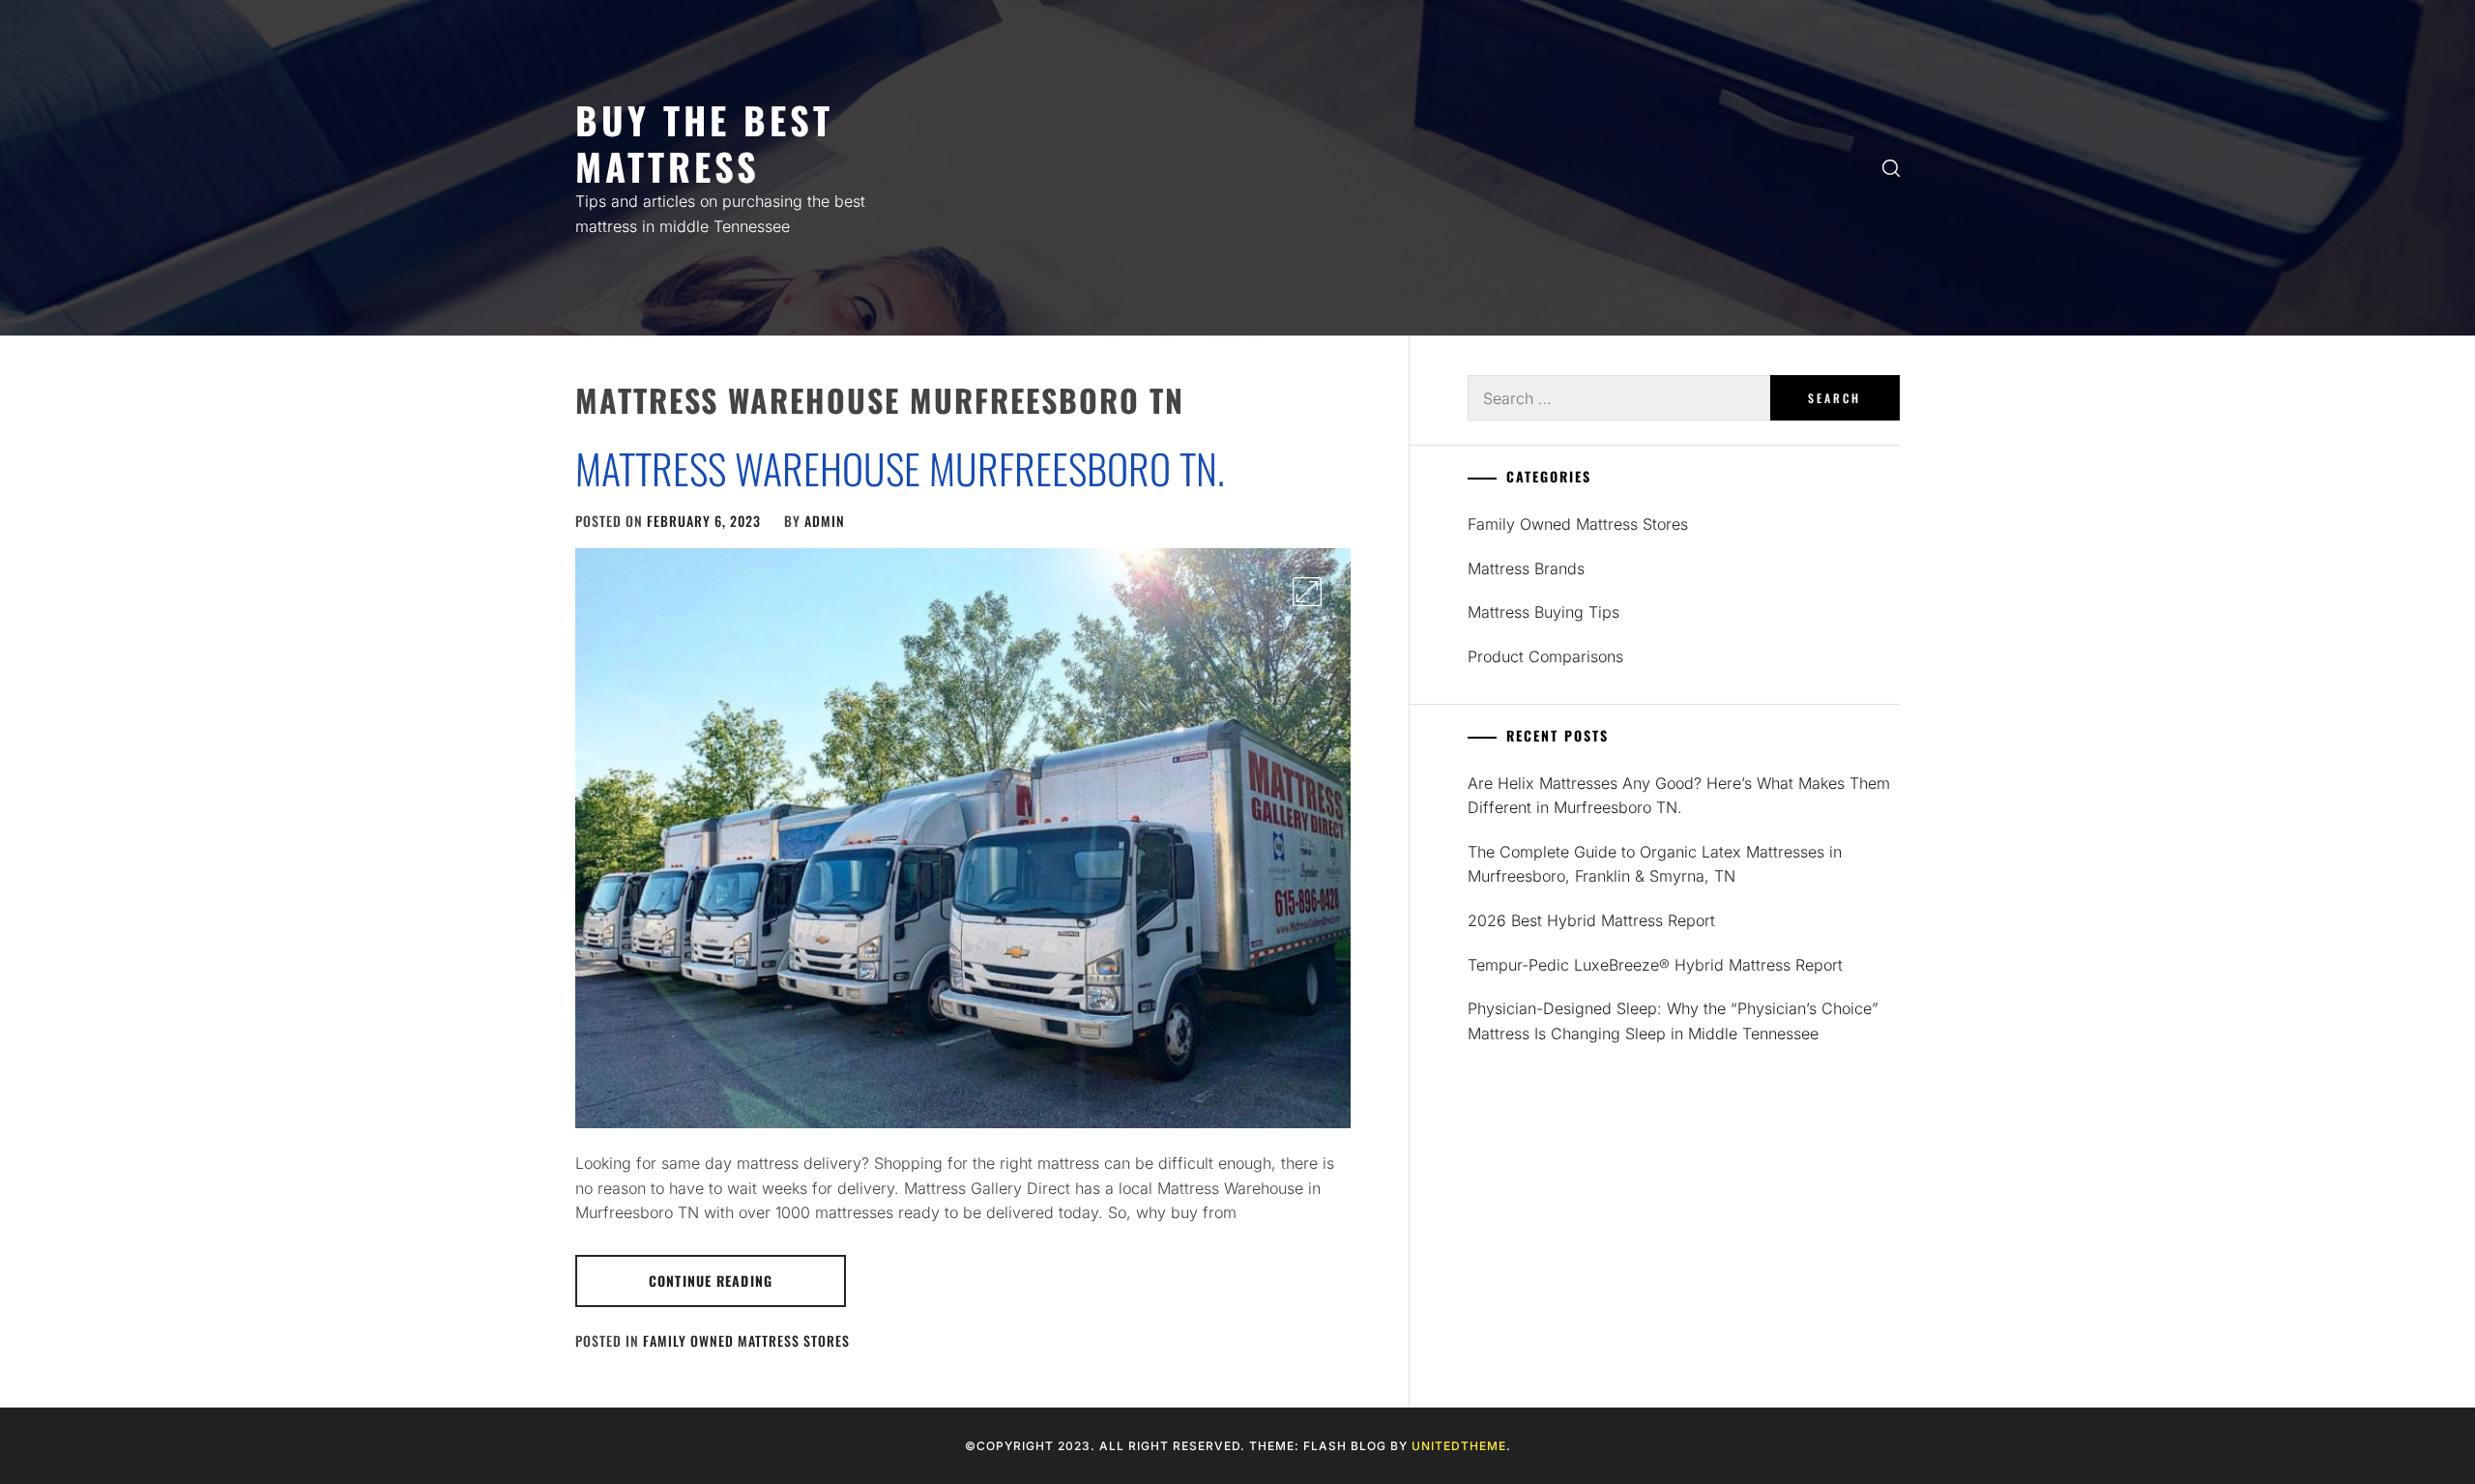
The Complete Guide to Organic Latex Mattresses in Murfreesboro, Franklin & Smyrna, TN (1655, 864)
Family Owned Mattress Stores (746, 1340)
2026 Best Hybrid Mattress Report (1591, 920)
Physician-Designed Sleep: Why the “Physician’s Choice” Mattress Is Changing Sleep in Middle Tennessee (1673, 1021)
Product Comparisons (1545, 656)
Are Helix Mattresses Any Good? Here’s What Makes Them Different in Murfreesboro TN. (1679, 796)
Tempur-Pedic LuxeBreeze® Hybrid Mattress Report (1655, 965)
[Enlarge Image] (1307, 592)
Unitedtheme (1459, 1446)
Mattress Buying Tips (1543, 612)
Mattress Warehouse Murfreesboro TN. (900, 468)
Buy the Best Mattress (704, 143)
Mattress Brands (1526, 568)
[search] (1891, 168)
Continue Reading (711, 1280)
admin (825, 521)
